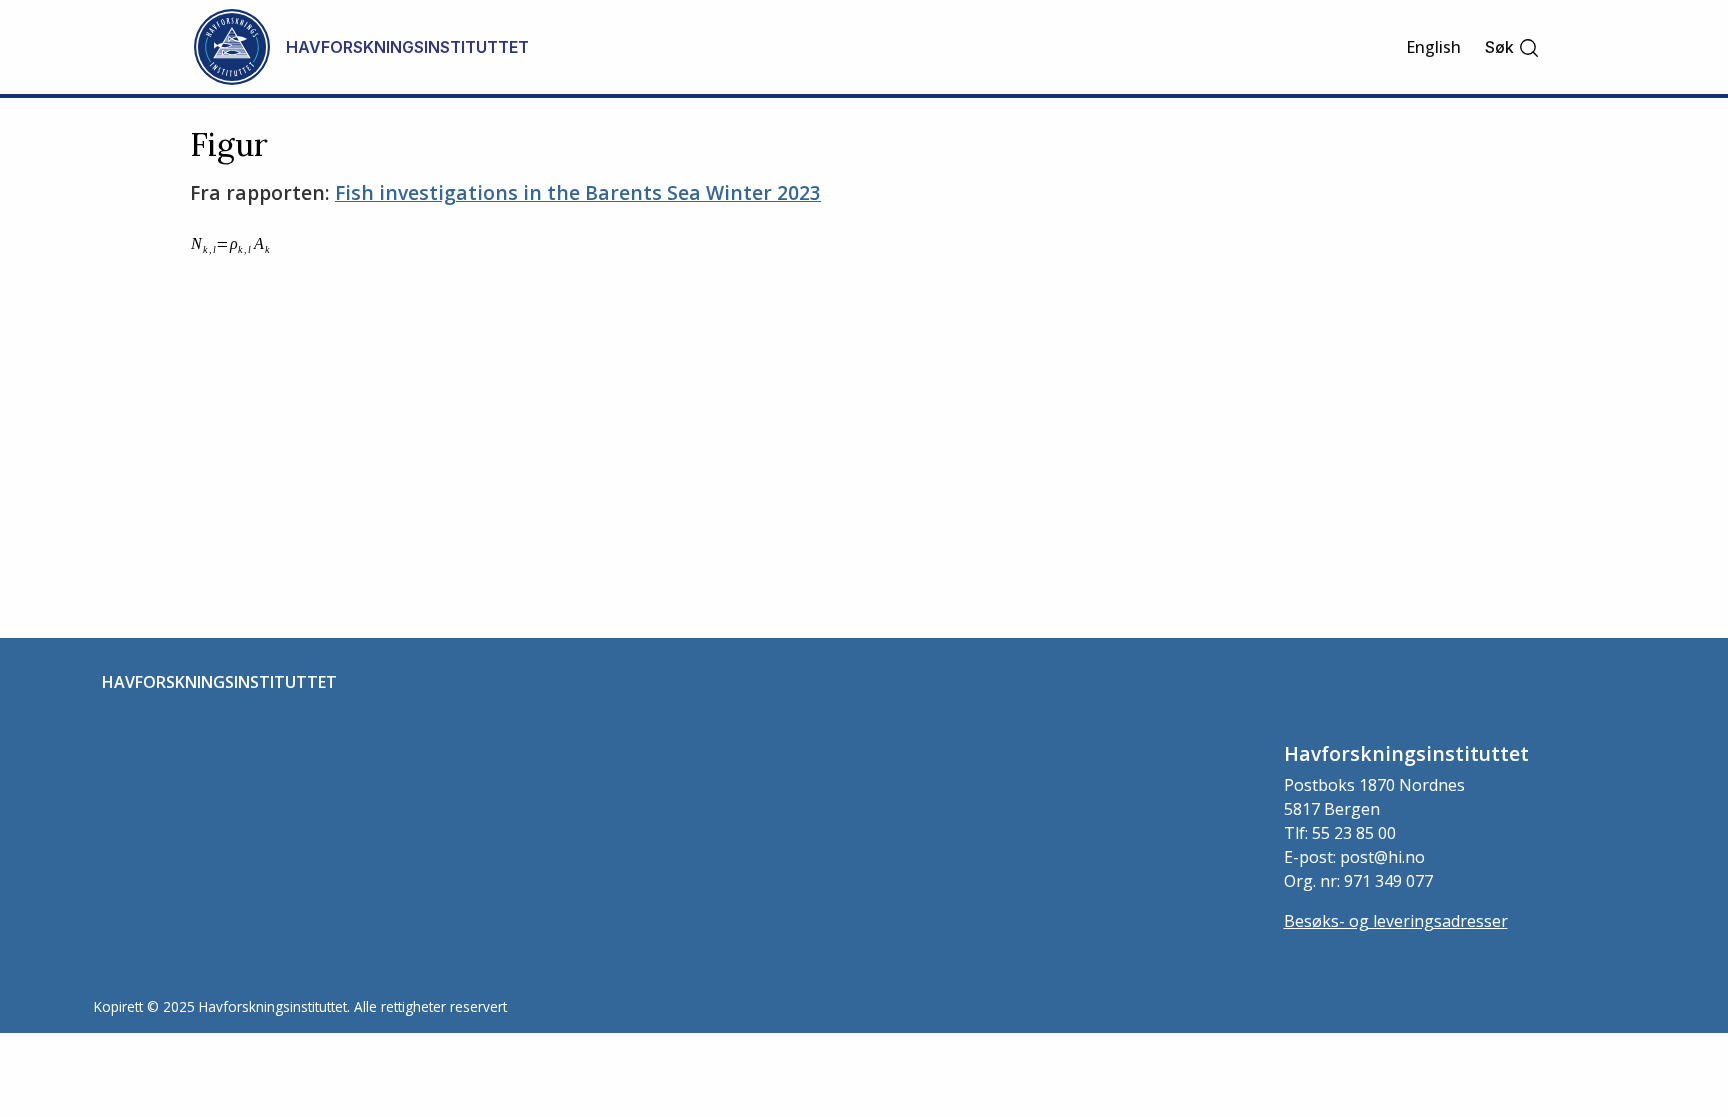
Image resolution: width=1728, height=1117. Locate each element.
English (1433, 47)
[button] (1512, 47)
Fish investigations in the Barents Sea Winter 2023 (578, 192)
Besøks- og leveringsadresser (1396, 921)
